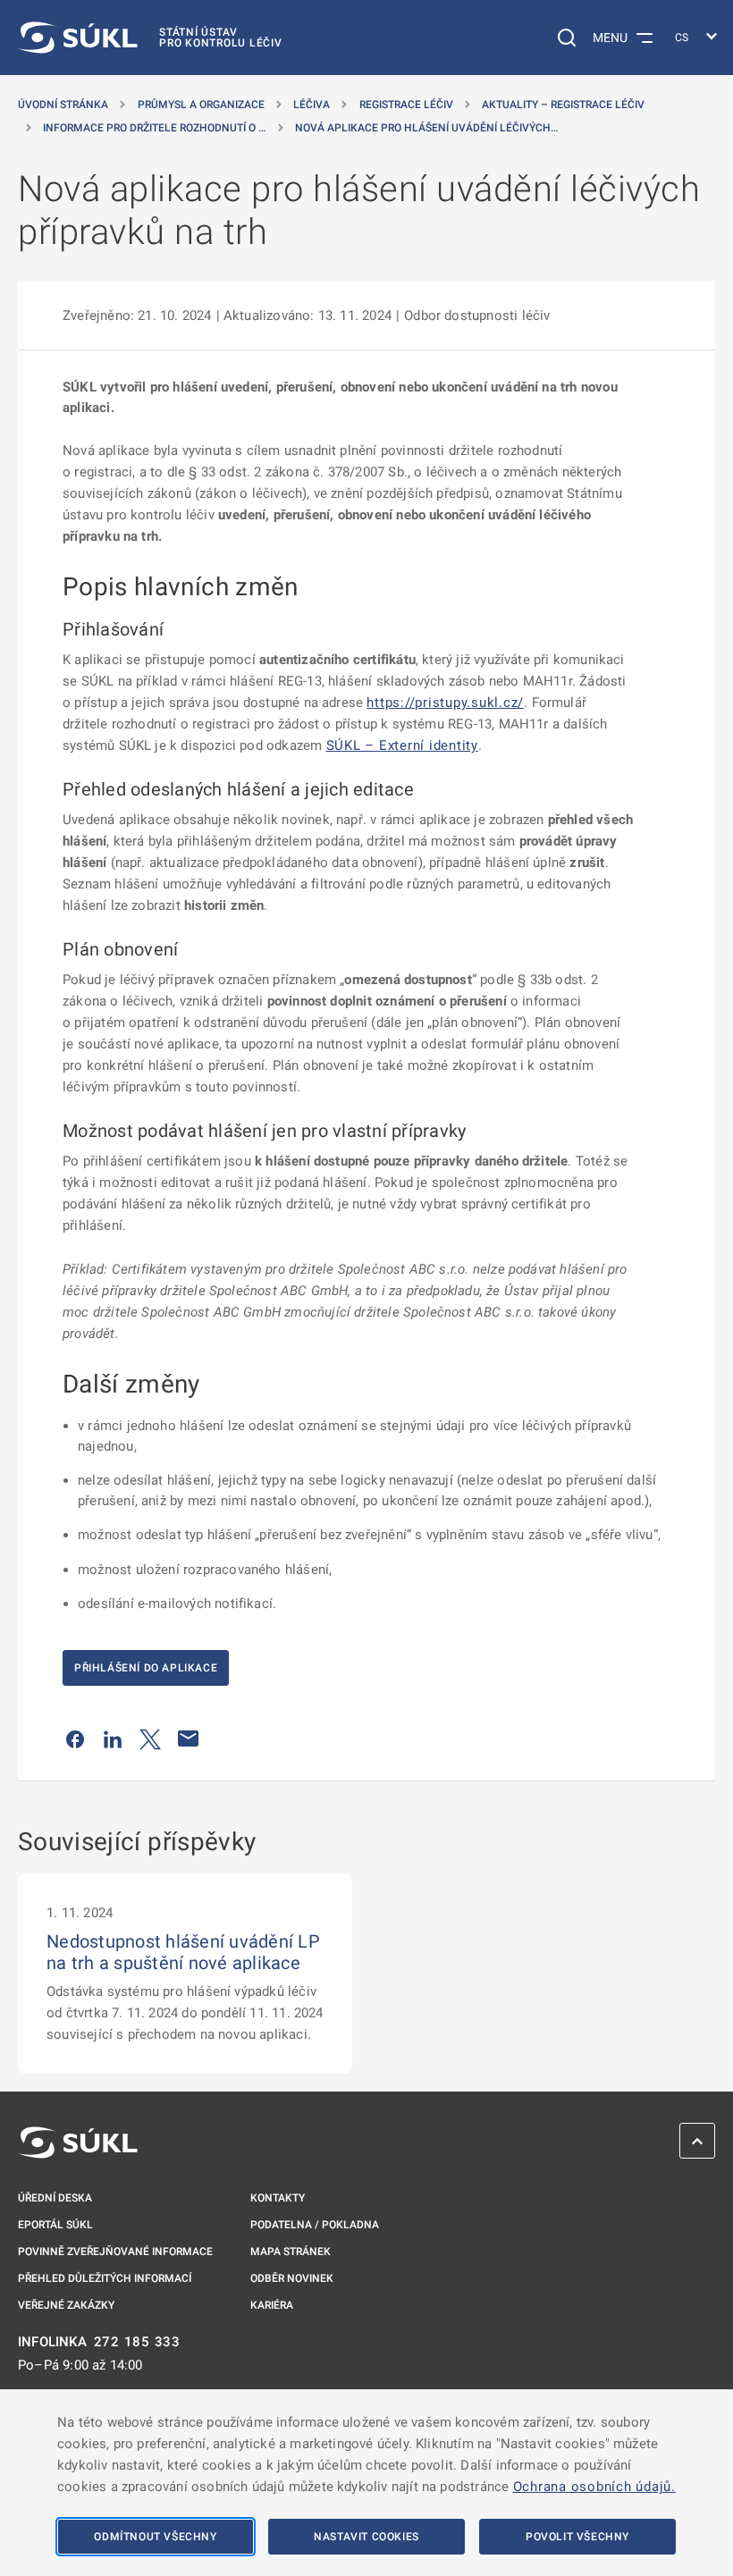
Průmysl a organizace (201, 105)
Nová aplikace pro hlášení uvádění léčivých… (426, 128)
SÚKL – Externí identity (402, 745)
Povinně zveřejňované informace (115, 2252)
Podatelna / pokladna (315, 2225)
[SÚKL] (78, 2142)
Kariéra (272, 2305)
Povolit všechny (577, 2537)
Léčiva (312, 105)
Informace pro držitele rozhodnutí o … (154, 128)
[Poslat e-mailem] (189, 1738)
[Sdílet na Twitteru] (150, 1738)
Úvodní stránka (63, 105)
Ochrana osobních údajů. (594, 2487)
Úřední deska (55, 2198)
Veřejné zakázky (66, 2305)
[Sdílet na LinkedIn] (113, 1738)
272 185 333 (137, 2342)
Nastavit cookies (366, 2537)
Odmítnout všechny (155, 2537)
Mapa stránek (291, 2252)
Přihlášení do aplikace (146, 1668)
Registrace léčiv (406, 105)
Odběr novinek (292, 2278)
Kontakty (278, 2198)
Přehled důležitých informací (105, 2278)
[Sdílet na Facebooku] (75, 1738)
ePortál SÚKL (55, 2225)
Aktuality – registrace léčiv (563, 105)
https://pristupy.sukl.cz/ (445, 703)
